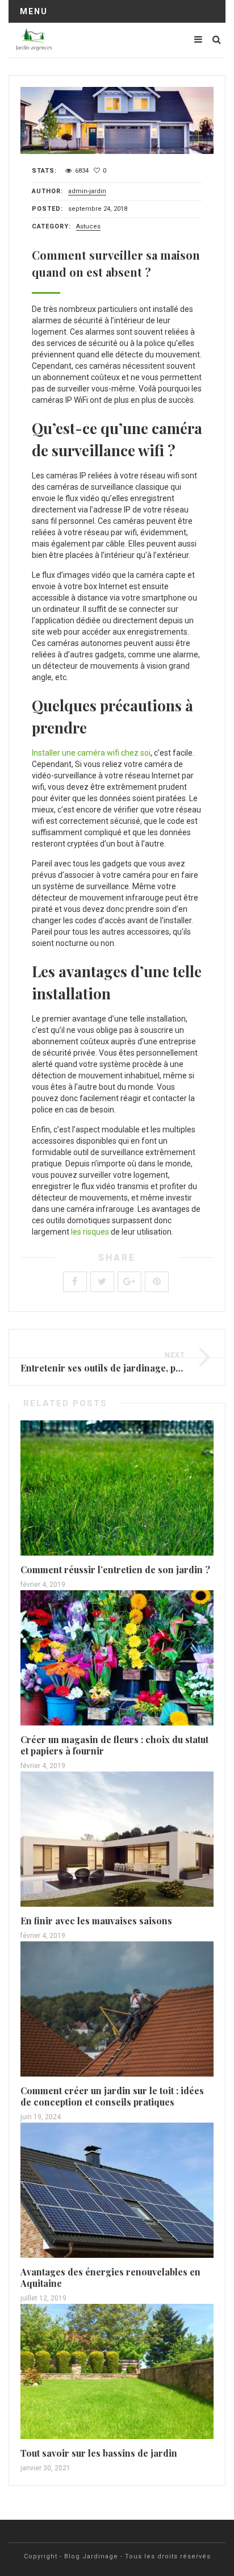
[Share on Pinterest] (157, 1282)
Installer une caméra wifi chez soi (91, 753)
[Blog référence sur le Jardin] (34, 40)
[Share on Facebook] (75, 1282)
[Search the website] (217, 39)
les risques (90, 1232)
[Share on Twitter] (102, 1282)
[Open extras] (198, 39)
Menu (34, 11)
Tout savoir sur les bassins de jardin (99, 2453)
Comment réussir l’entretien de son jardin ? (115, 1570)
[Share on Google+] (129, 1282)
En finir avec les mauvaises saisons (96, 1921)
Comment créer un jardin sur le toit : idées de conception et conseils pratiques (112, 2096)
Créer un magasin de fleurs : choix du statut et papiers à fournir (114, 1745)
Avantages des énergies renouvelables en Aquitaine (110, 2277)
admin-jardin (87, 191)
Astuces (88, 226)
